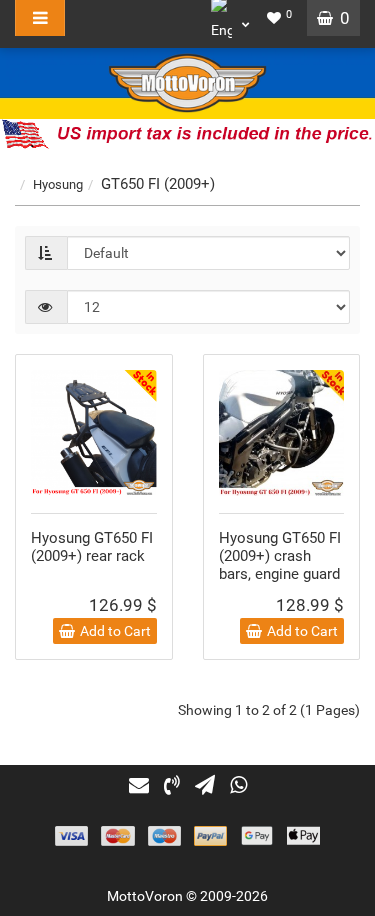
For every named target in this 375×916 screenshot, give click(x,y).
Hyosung (58, 184)
